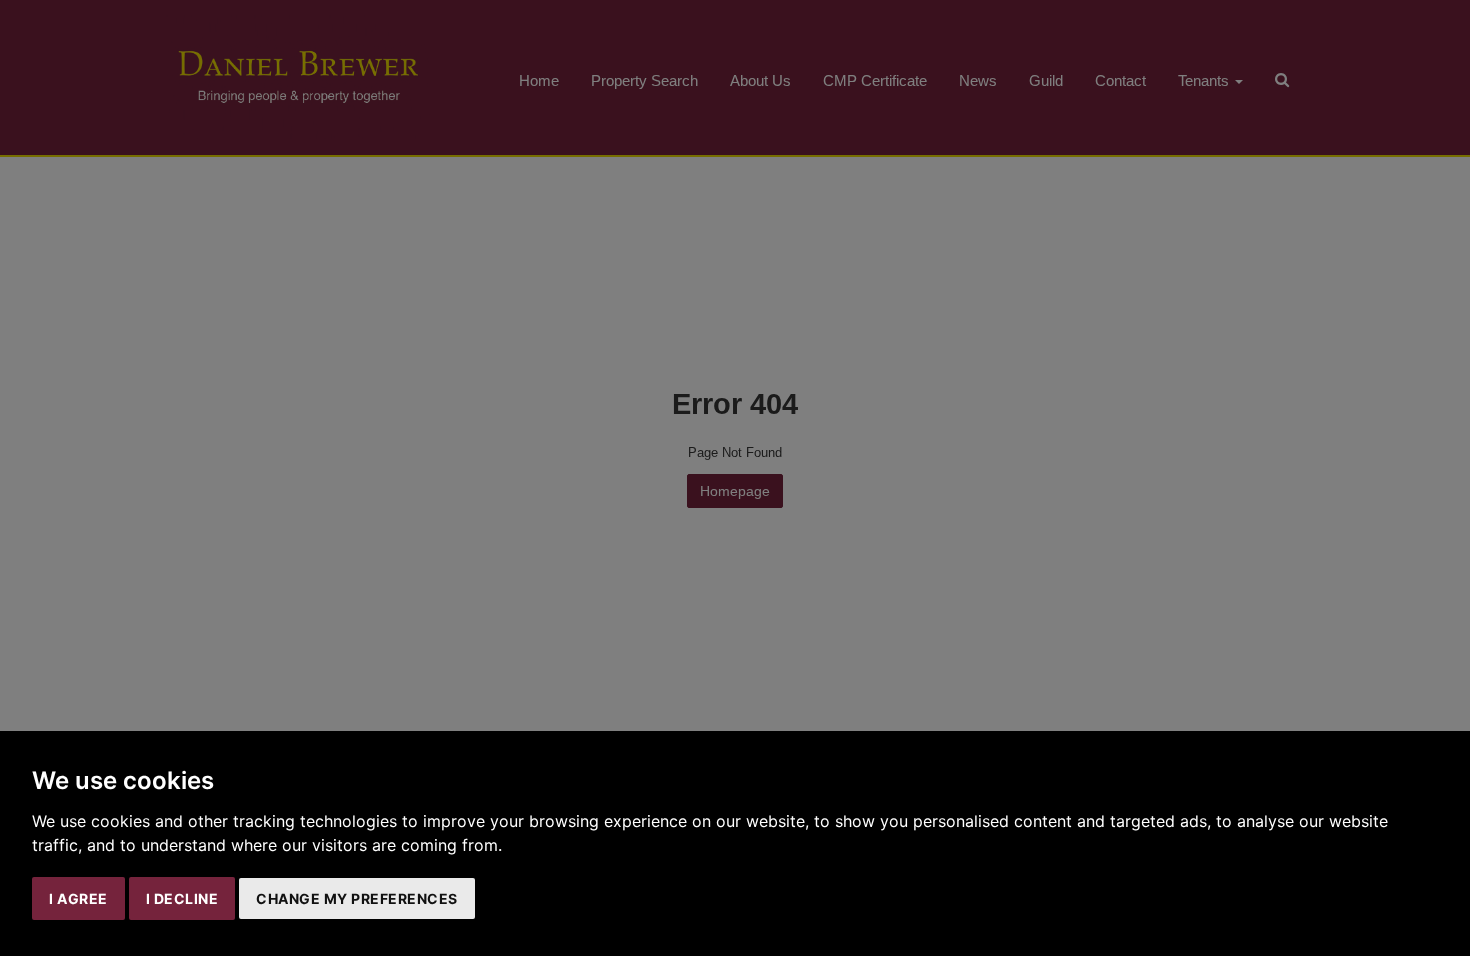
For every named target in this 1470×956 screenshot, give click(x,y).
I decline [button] (182, 898)
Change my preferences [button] (357, 898)
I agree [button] (78, 898)
